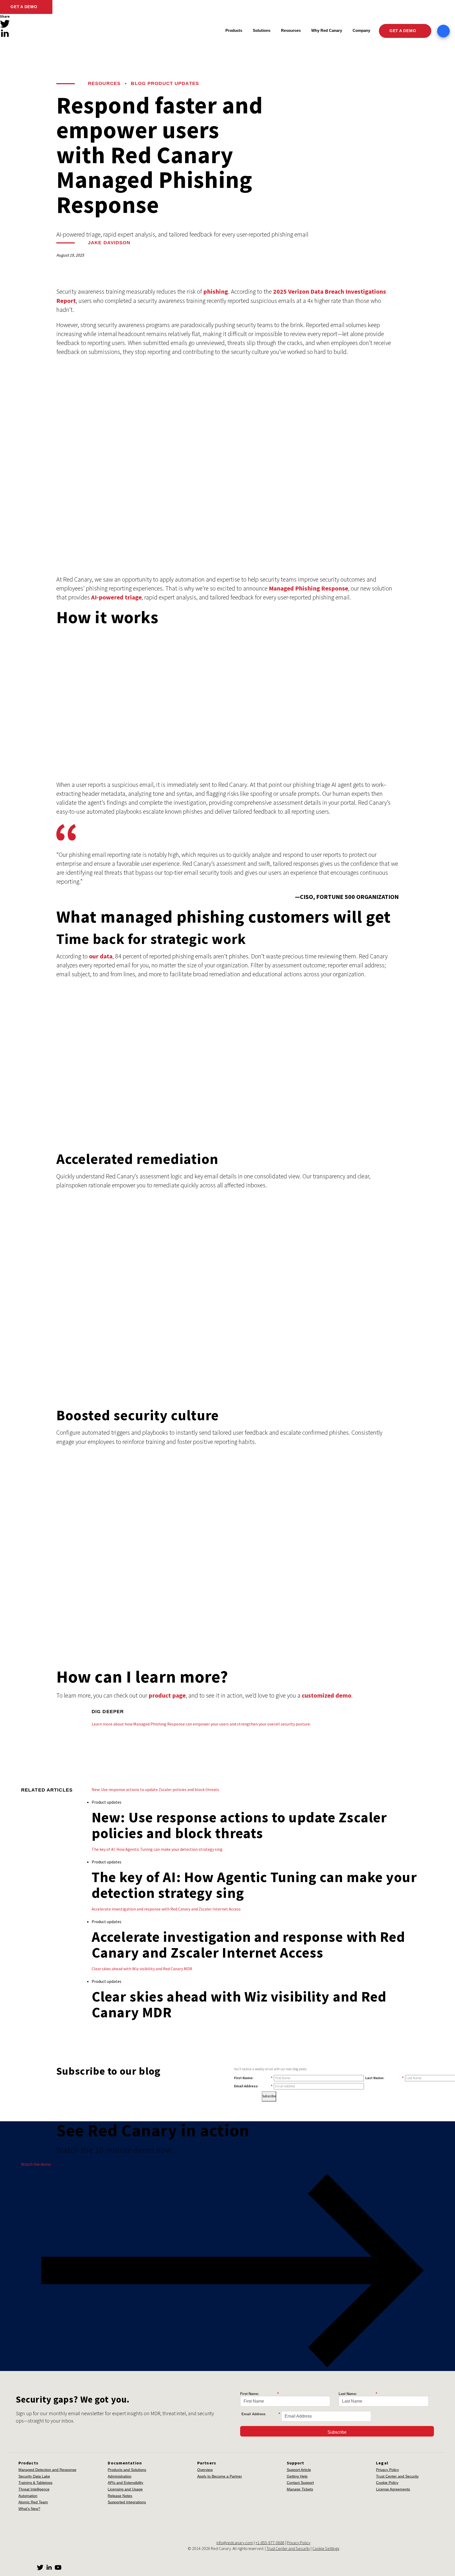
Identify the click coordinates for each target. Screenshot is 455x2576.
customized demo (327, 1695)
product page (167, 1695)
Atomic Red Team (33, 2502)
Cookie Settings (326, 2548)
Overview (205, 2470)
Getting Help (297, 2476)
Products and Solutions (127, 2470)
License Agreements (393, 2489)
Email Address (261, 2414)
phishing (216, 291)
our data (101, 956)
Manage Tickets (300, 2489)
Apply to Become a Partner (220, 2476)
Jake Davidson (109, 243)
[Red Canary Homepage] (46, 31)
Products (234, 30)
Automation (28, 2496)
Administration (120, 2476)
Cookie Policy (387, 2483)
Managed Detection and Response (47, 2470)
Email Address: (253, 2086)
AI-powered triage (116, 597)
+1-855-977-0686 (270, 2543)
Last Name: (384, 2078)
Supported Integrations (127, 2502)
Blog (138, 83)
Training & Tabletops (35, 2483)
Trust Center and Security (397, 2476)
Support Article (299, 2470)
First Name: (253, 2078)
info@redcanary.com (235, 2543)
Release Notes (120, 2496)
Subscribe (269, 2096)
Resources (104, 83)
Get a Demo (24, 7)
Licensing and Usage (125, 2489)
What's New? (29, 2509)
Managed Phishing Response (308, 588)
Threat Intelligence (34, 2489)
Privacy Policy (387, 2470)
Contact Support (300, 2483)
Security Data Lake (34, 2476)
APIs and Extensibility (125, 2483)
